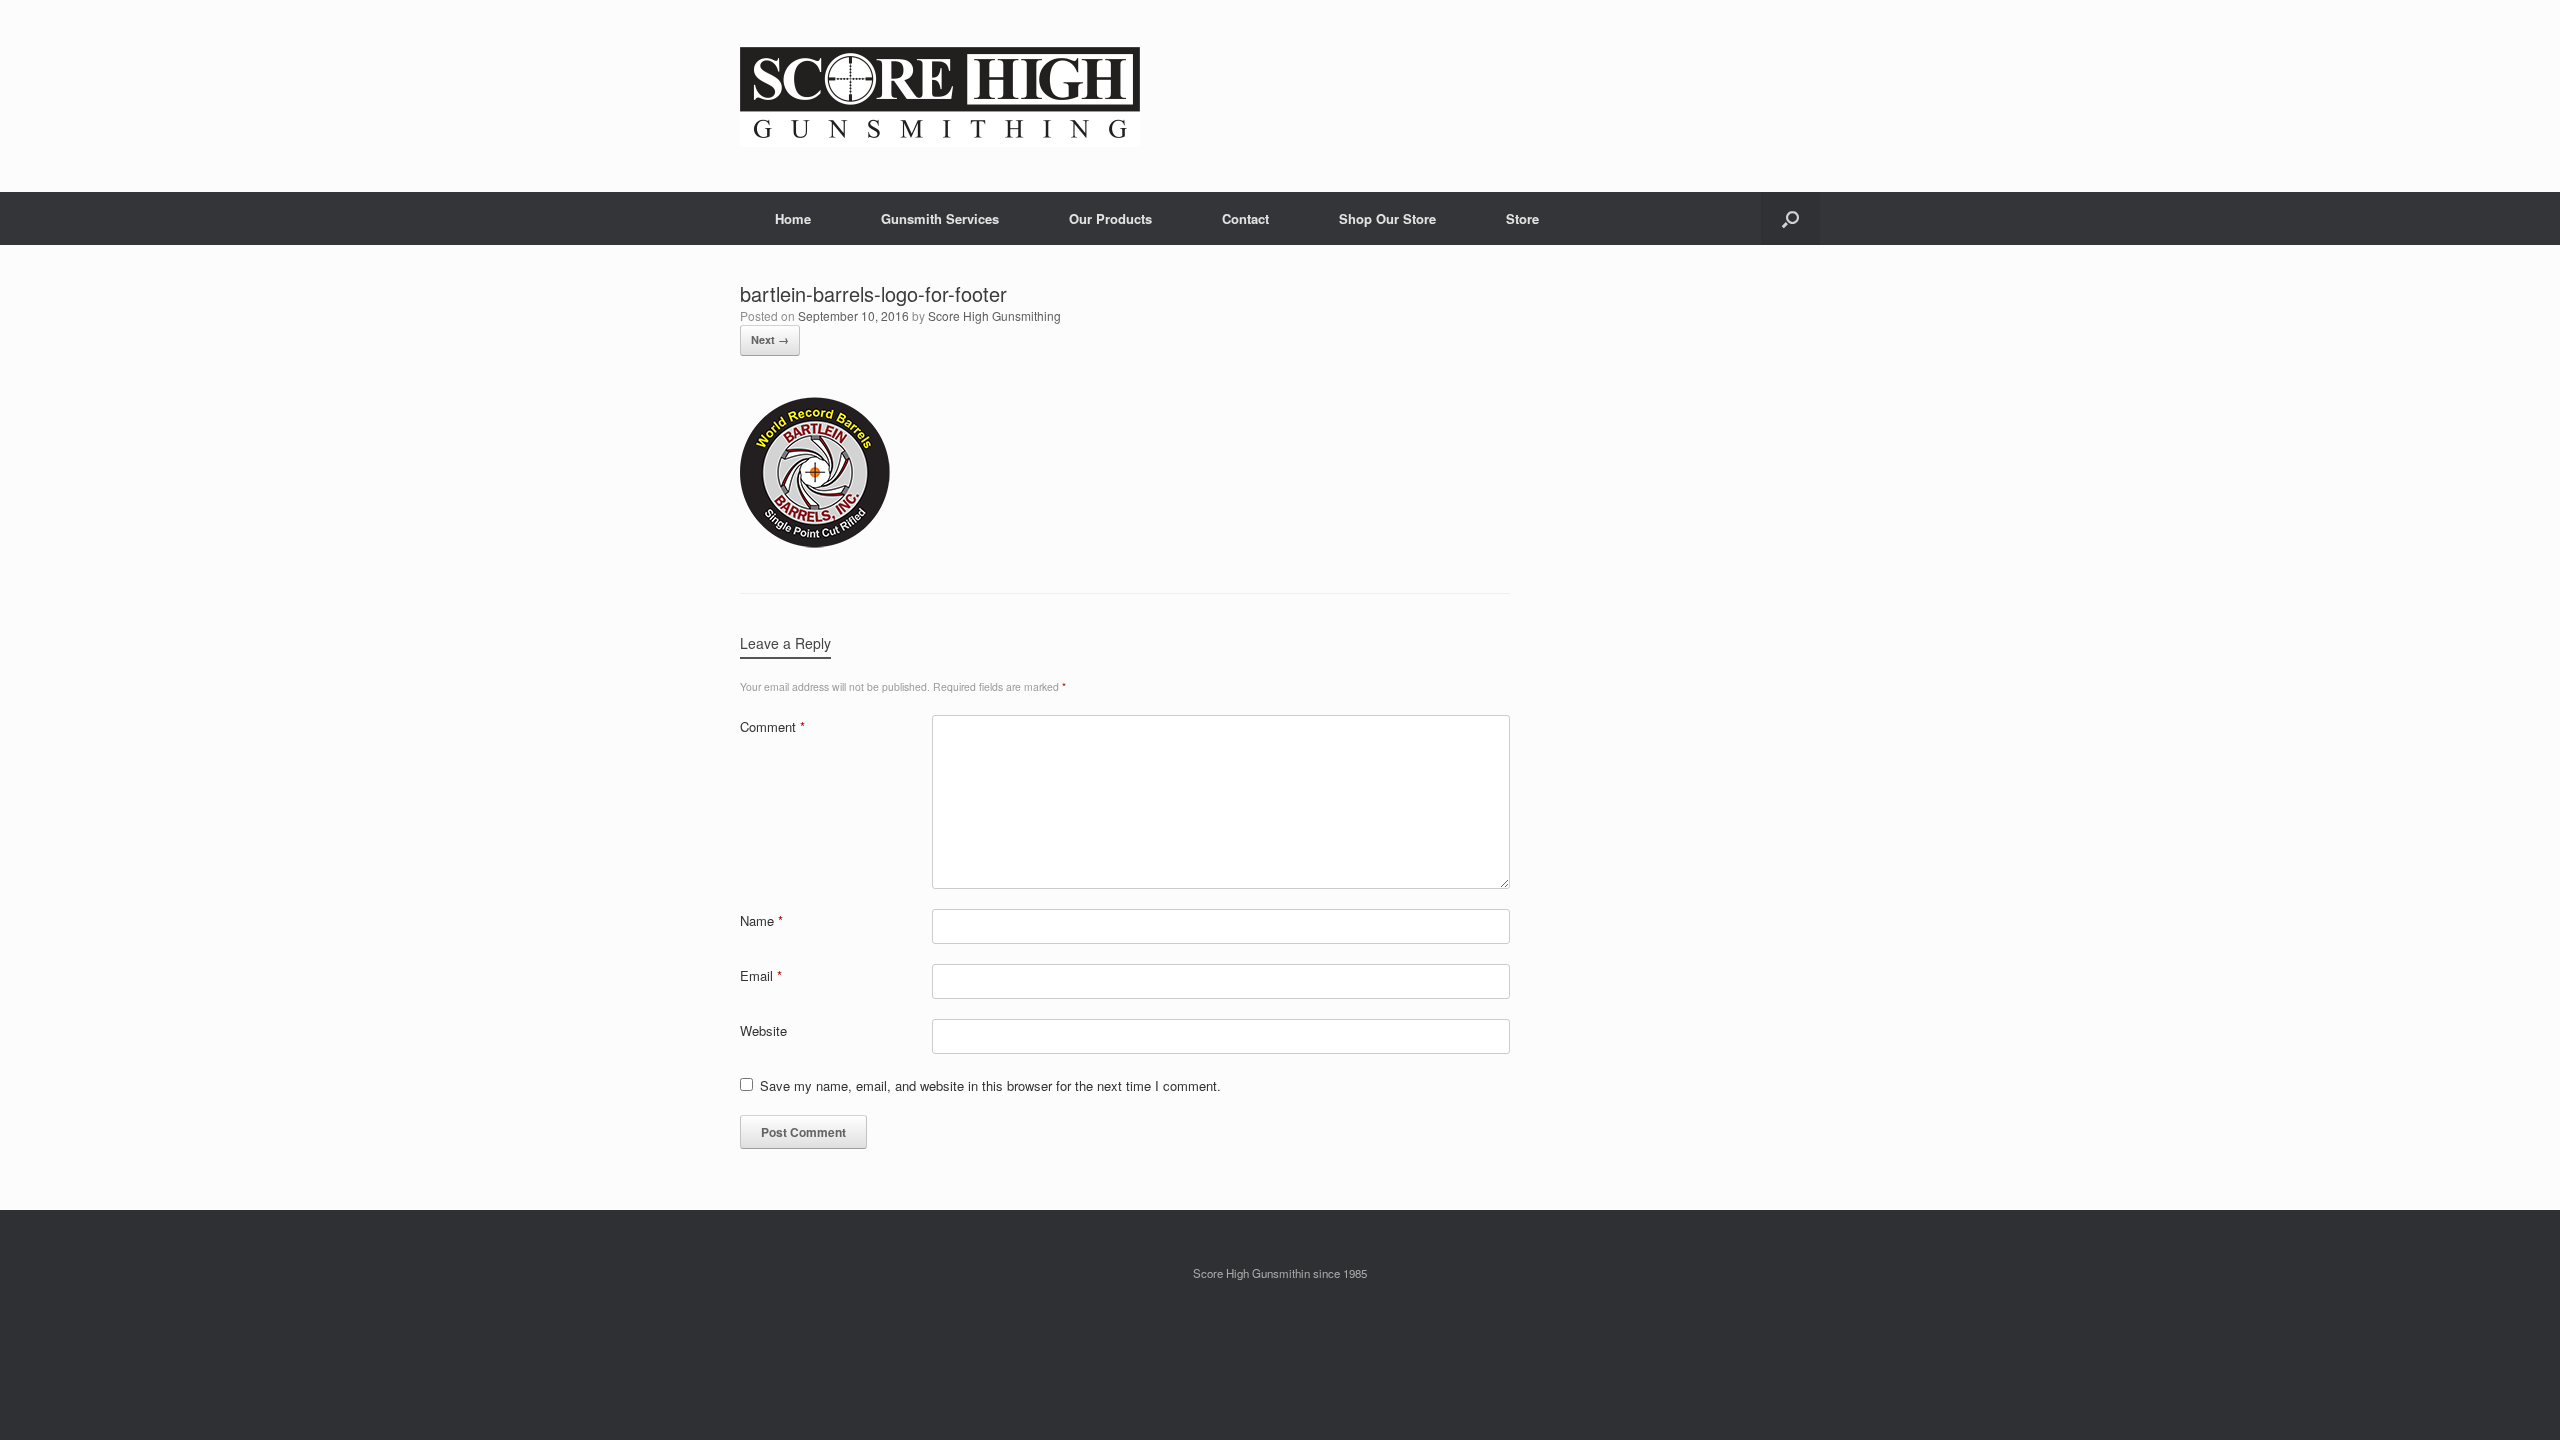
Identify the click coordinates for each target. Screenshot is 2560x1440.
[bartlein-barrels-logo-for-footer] (815, 542)
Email (761, 975)
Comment (772, 726)
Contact (1245, 218)
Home (793, 218)
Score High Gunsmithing (994, 315)
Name (761, 920)
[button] (1790, 218)
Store (1522, 218)
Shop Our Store (1387, 218)
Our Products (1110, 218)
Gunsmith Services (940, 218)
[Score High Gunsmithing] (940, 96)
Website (763, 1030)
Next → (770, 339)
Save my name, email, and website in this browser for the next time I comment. (990, 1085)
